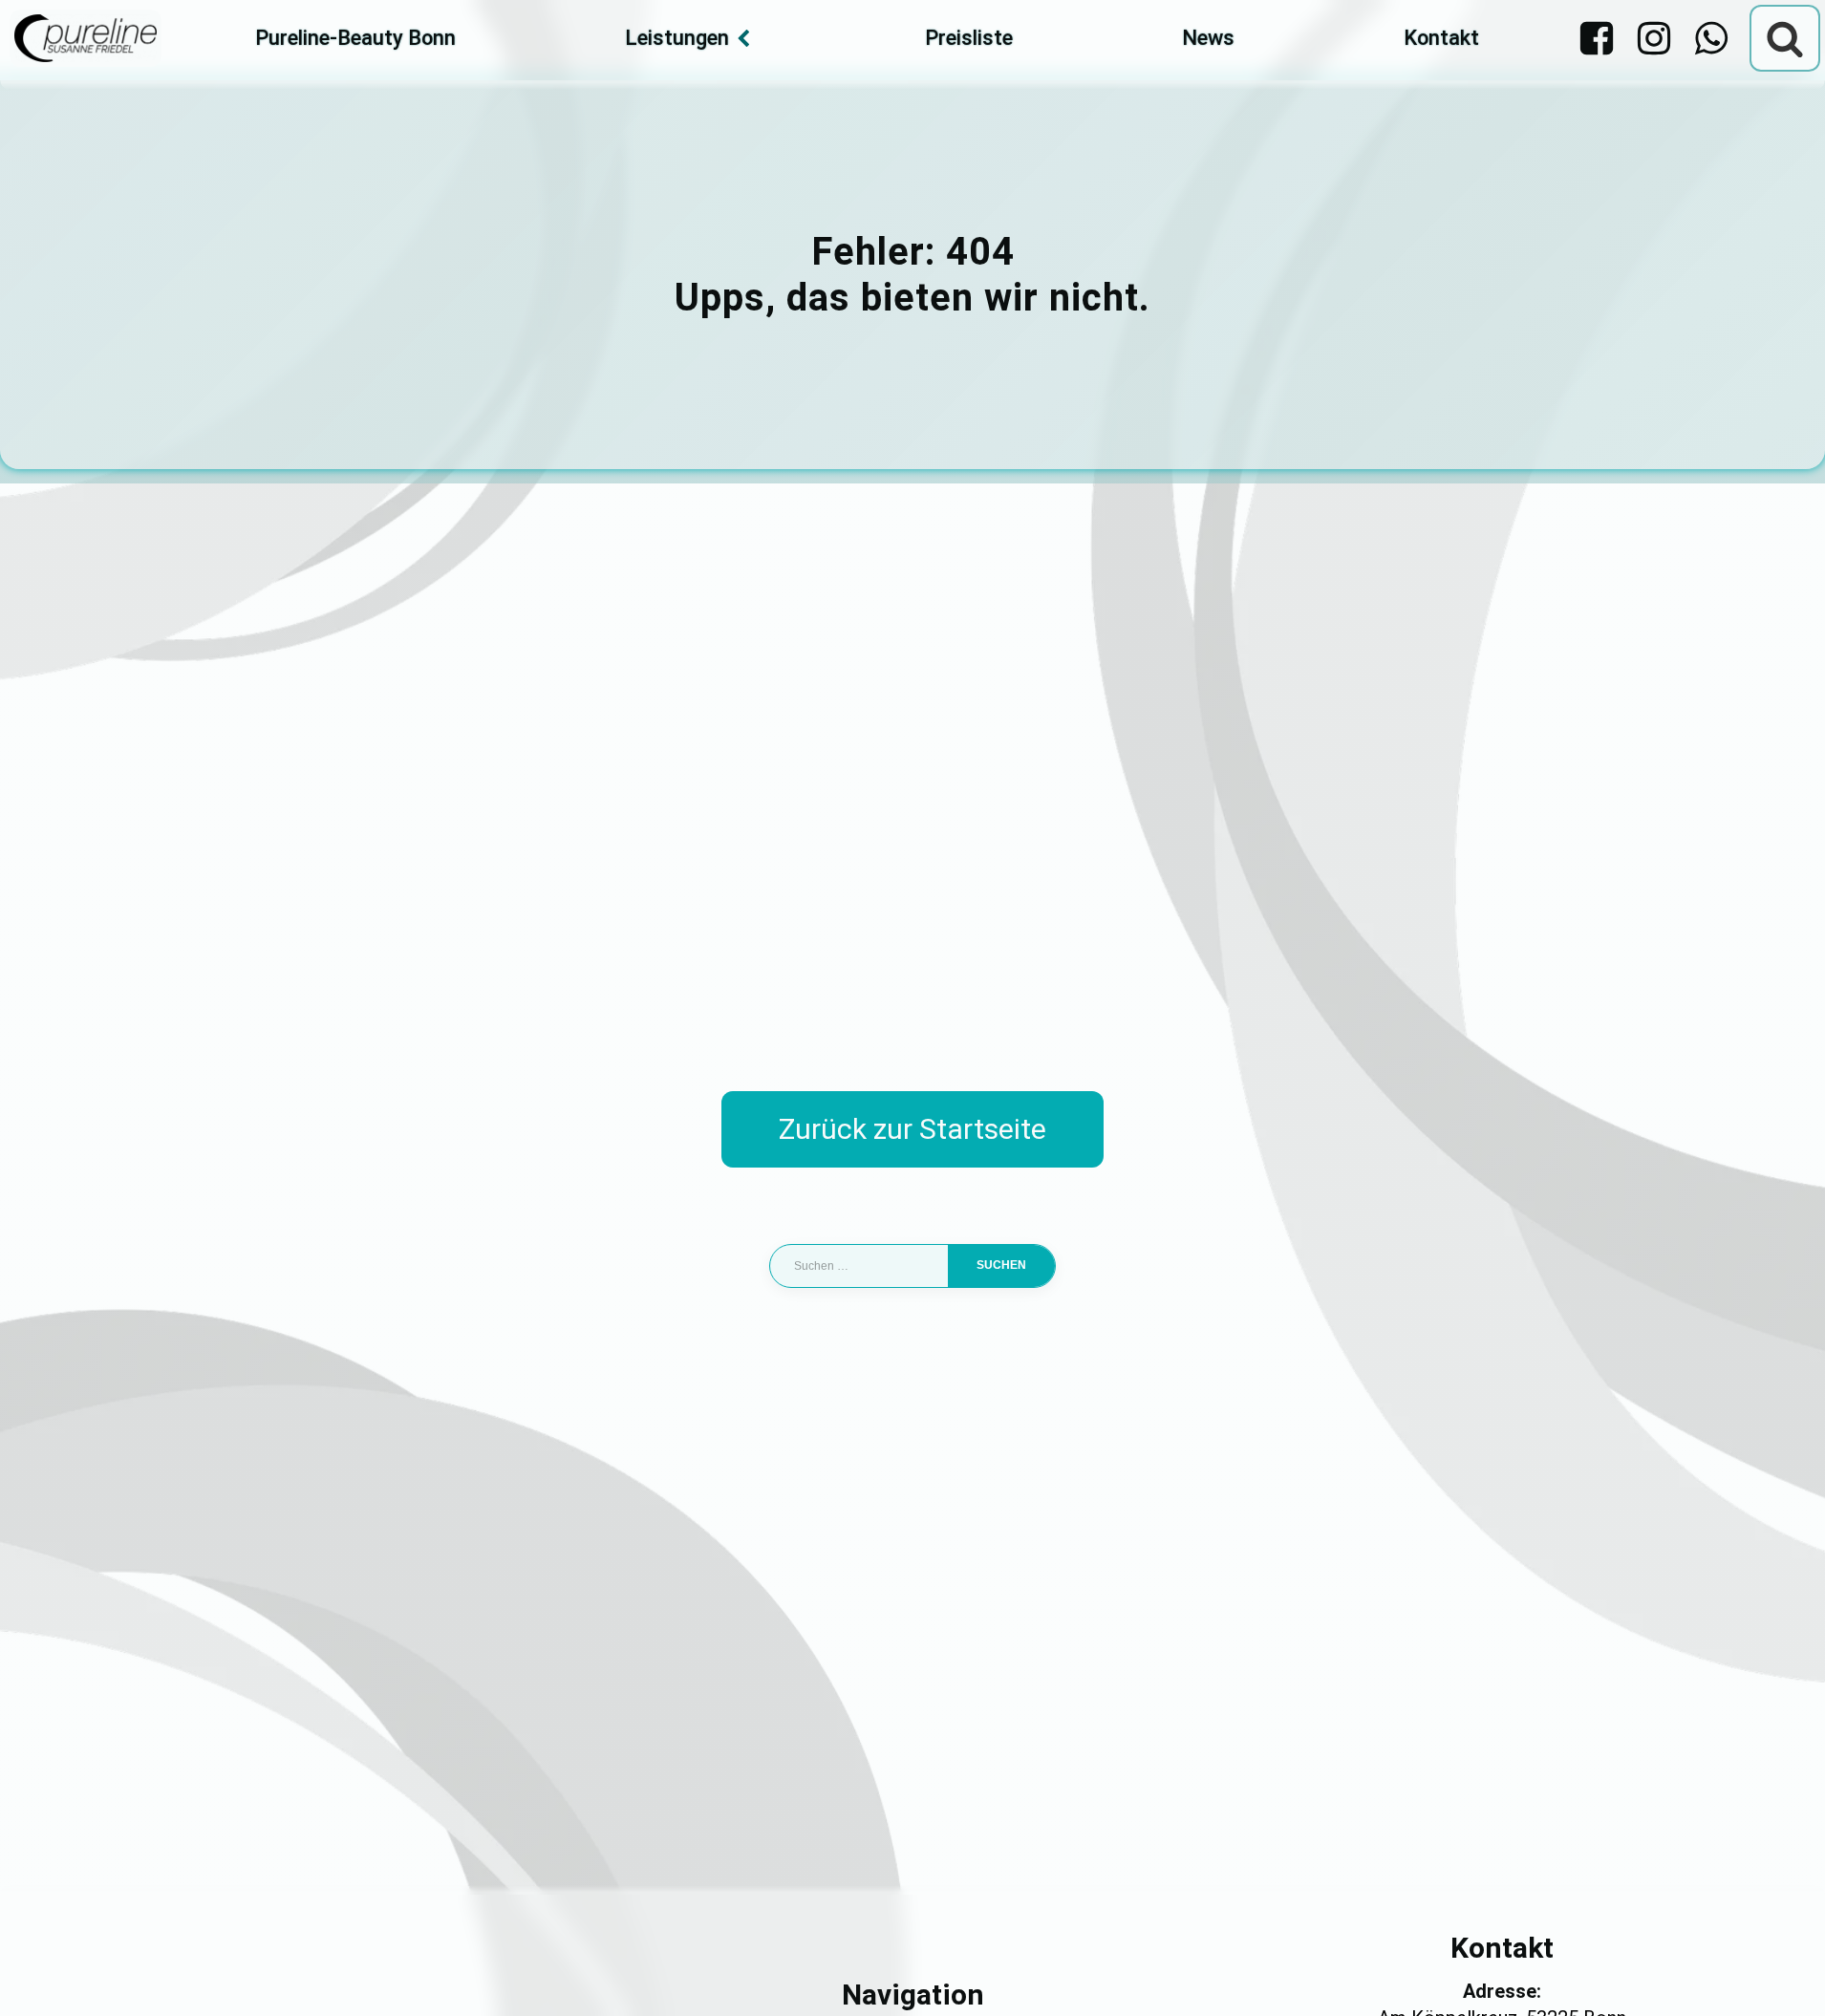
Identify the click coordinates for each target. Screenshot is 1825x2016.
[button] (42, 1974)
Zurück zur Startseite (912, 1129)
